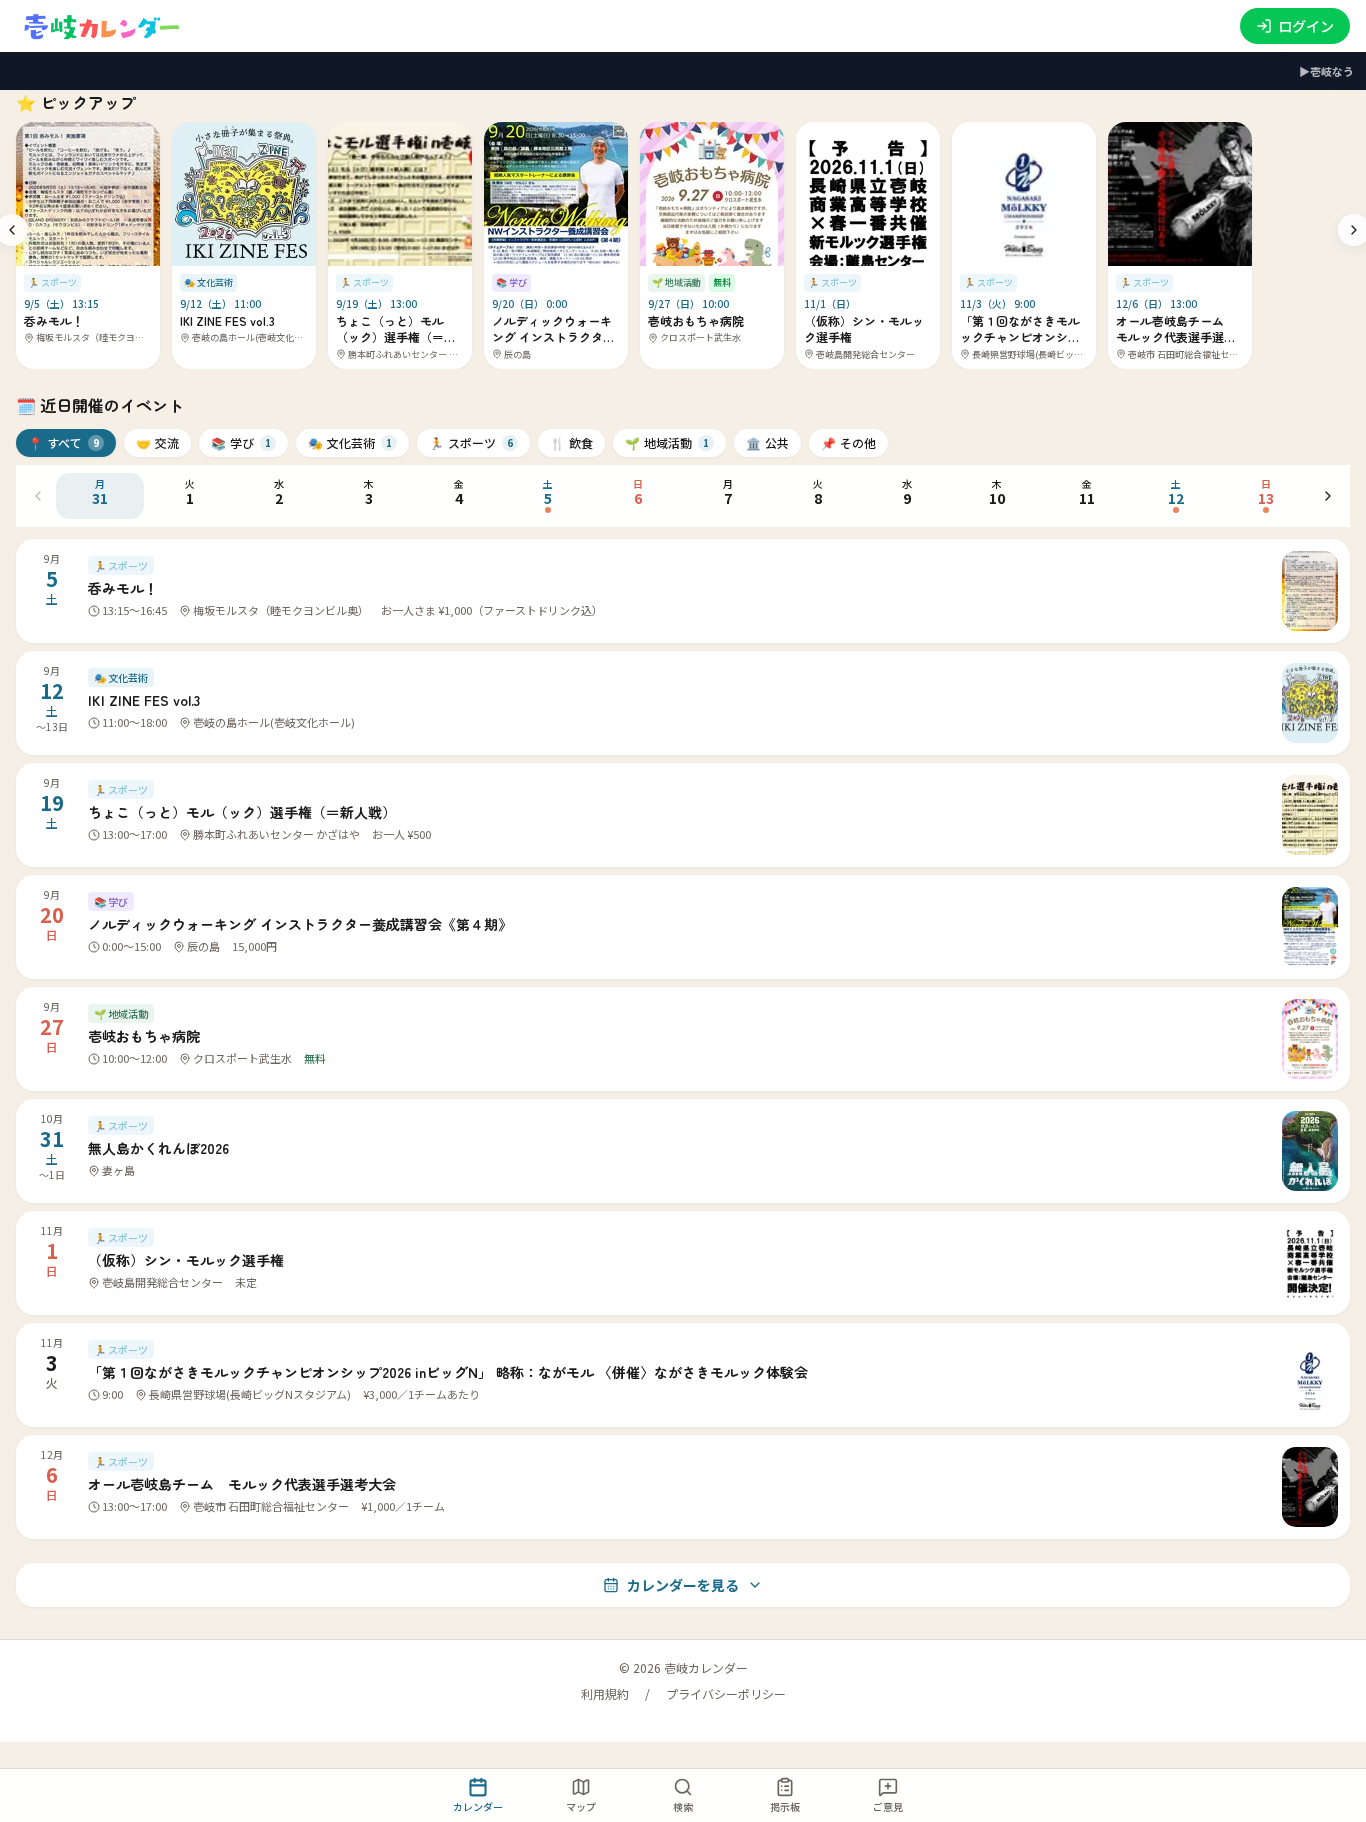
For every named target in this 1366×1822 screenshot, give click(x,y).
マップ (581, 1806)
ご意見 (888, 1806)
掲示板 (785, 1806)
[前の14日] (38, 496)
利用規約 (605, 1694)
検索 (683, 1806)
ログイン (1306, 26)
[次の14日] (1328, 496)
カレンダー (478, 1806)
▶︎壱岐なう (1326, 71)
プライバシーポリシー (726, 1694)
